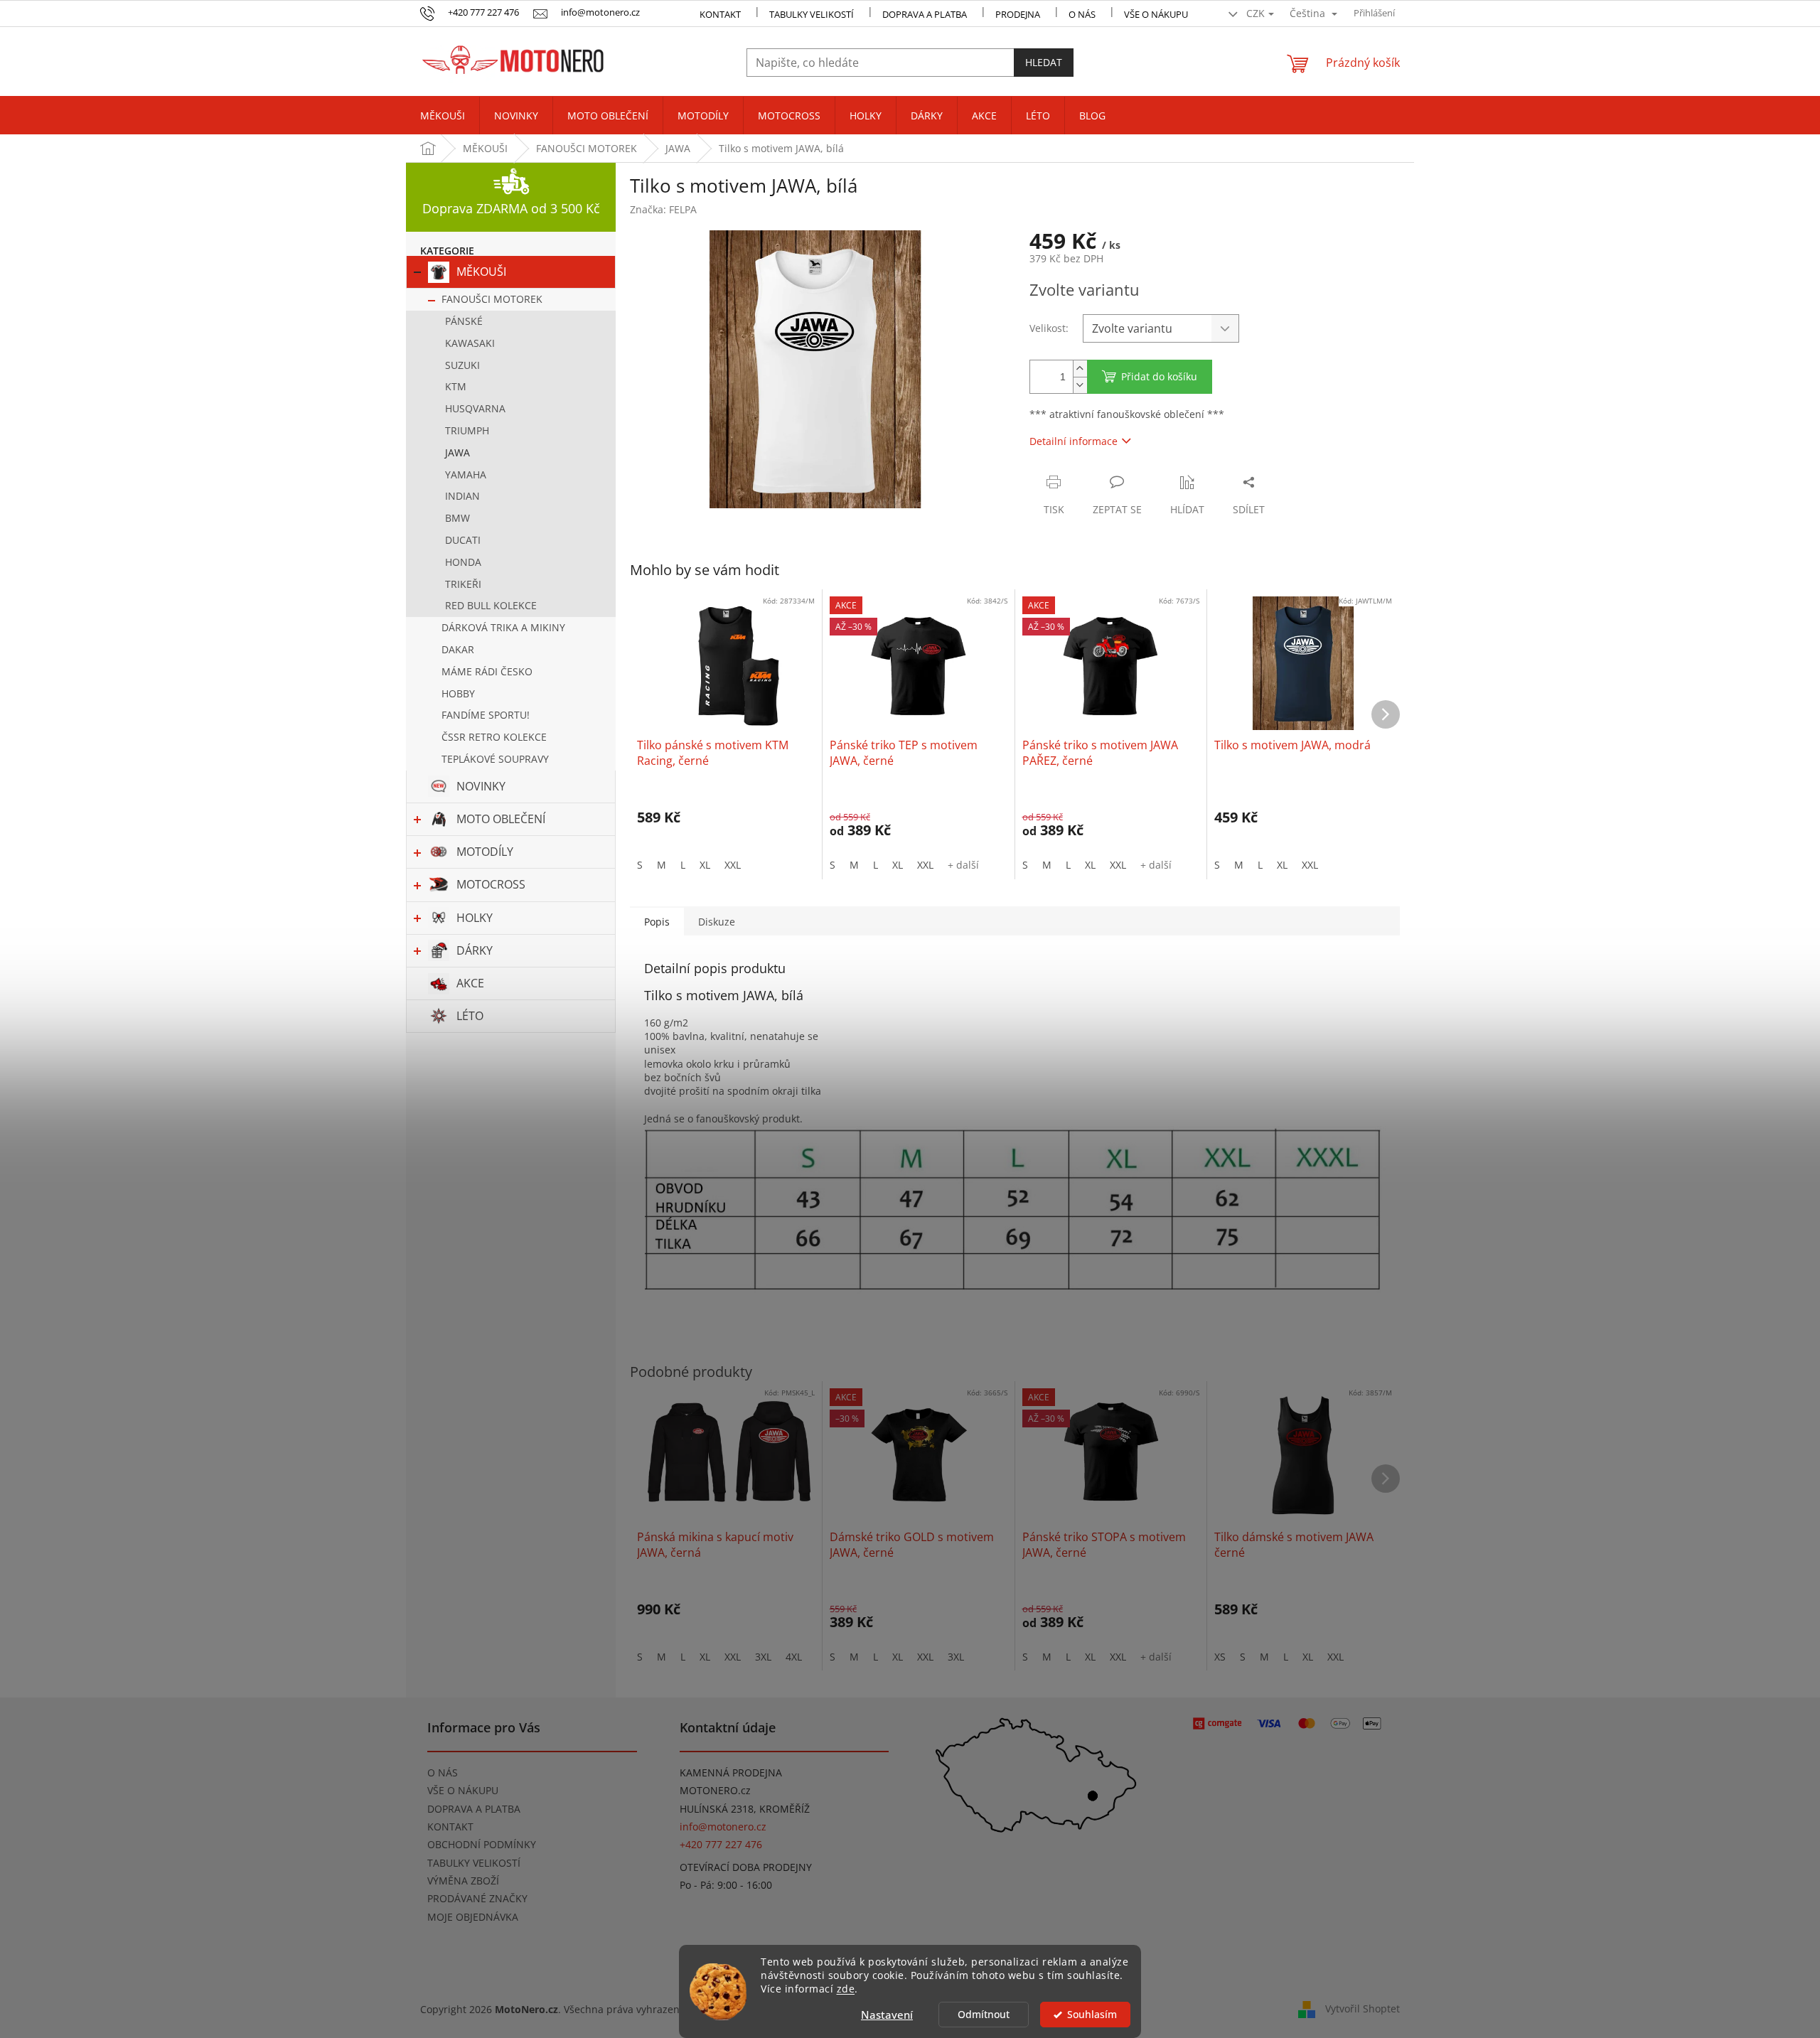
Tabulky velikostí (812, 14)
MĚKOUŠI (481, 272)
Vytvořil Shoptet (1363, 2008)
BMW (457, 518)
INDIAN (462, 496)
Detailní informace (1074, 441)
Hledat (1044, 62)
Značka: (663, 209)
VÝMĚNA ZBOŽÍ (463, 1881)
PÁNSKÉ (464, 321)
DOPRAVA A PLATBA (474, 1809)
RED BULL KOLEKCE (491, 605)
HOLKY (475, 918)
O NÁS (1082, 14)
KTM (456, 386)
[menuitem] (443, 116)
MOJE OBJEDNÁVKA (473, 1917)
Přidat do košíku (1159, 376)
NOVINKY (481, 786)
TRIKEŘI (463, 584)
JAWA (457, 452)
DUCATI (463, 540)
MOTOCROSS (491, 884)
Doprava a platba (925, 14)
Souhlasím (1092, 2015)
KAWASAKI (470, 343)
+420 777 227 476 (721, 1844)
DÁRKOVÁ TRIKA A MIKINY (503, 627)
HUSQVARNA (475, 408)
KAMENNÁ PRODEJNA (731, 1772)
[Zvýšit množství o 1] (1080, 369)
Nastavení (887, 2015)
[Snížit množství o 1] (1080, 385)
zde (846, 1989)
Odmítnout (984, 2015)
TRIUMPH (467, 430)
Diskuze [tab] (717, 922)
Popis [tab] (657, 922)
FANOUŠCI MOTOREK (492, 299)
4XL (794, 1657)
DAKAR (458, 649)
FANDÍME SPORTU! (486, 715)
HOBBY (458, 693)
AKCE (470, 983)
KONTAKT (720, 14)
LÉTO (470, 1016)
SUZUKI (462, 365)
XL (705, 865)
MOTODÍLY (485, 852)
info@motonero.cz (723, 1827)
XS (1220, 1657)
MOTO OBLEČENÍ (501, 819)
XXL (733, 865)
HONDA (463, 562)
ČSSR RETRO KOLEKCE (494, 737)
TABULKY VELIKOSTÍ (474, 1863)
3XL (763, 1657)
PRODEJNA (1018, 14)
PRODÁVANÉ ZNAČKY (477, 1898)
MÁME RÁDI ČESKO (487, 671)
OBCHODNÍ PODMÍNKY (482, 1844)
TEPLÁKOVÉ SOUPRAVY (495, 759)
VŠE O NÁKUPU (1156, 14)
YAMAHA (466, 474)
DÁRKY (475, 950)
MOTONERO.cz (715, 1790)
